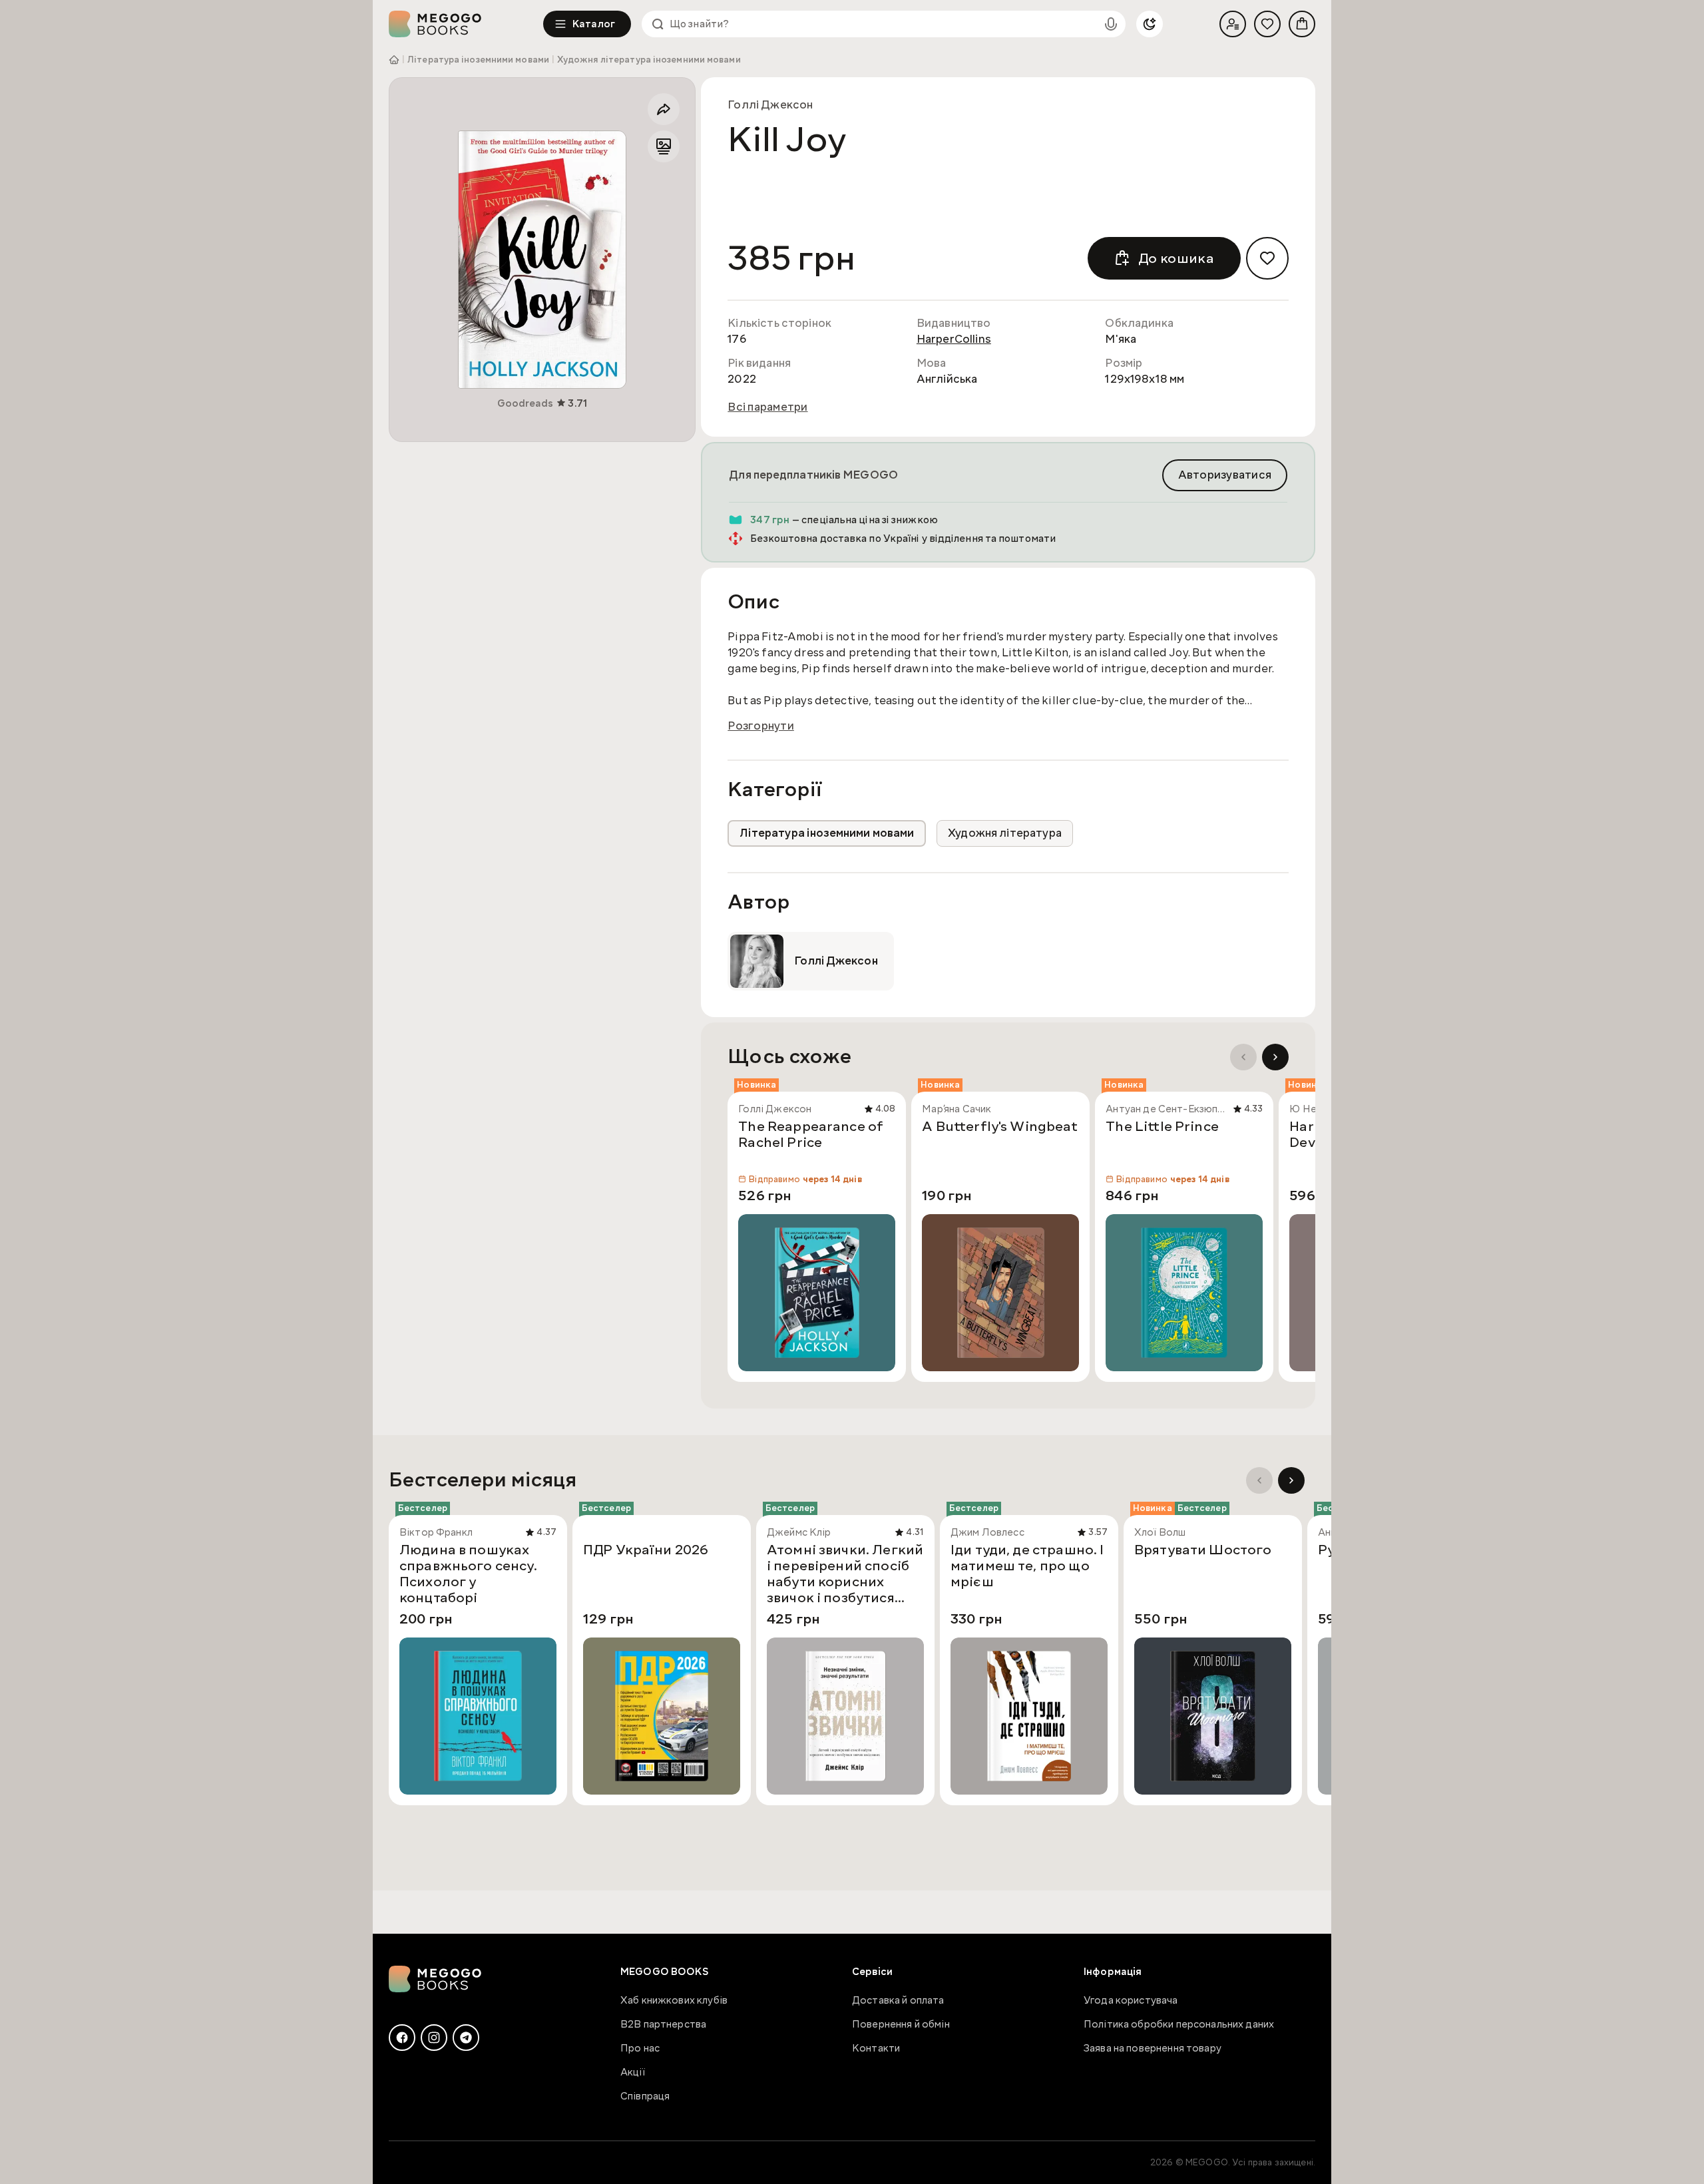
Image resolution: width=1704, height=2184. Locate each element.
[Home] (466, 24)
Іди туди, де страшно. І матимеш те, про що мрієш (1027, 1566)
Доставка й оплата (898, 2000)
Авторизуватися (1225, 475)
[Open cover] (542, 260)
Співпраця (645, 2096)
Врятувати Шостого (1203, 1550)
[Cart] (1302, 24)
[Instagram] (434, 2038)
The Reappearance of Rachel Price (811, 1135)
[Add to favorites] (1267, 258)
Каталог (594, 24)
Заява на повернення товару (1153, 2048)
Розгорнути (761, 726)
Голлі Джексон (770, 105)
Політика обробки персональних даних (1179, 2024)
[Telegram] (466, 2038)
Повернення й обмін (901, 2024)
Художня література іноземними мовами (649, 60)
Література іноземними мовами (478, 60)
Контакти (876, 2048)
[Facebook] (402, 2038)
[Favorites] (1267, 24)
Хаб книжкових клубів (674, 2000)
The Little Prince (1162, 1127)
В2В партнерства (663, 2024)
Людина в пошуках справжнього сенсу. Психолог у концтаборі (468, 1574)
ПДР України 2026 (646, 1550)
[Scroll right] (1275, 1057)
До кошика (1176, 258)
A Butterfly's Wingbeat (1000, 1127)
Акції (633, 2072)
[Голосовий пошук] (1111, 24)
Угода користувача (1131, 2000)
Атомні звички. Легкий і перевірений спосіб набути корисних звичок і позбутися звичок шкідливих (845, 1574)
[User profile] (1233, 24)
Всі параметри (767, 407)
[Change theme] (1150, 24)
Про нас (640, 2048)
